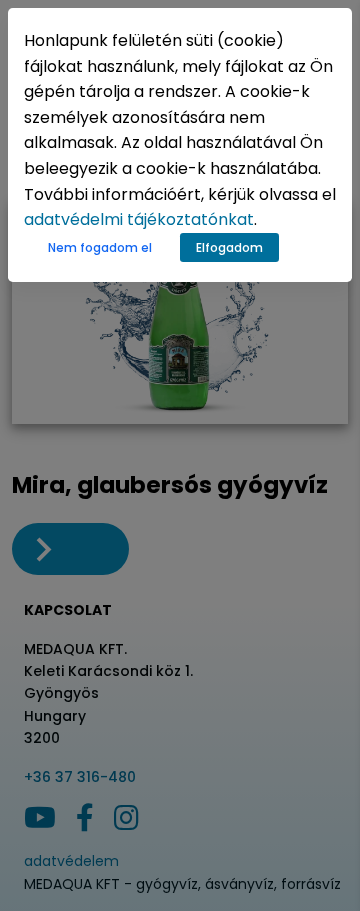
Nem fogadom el (100, 247)
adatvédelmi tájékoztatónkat (139, 219)
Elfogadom (229, 247)
